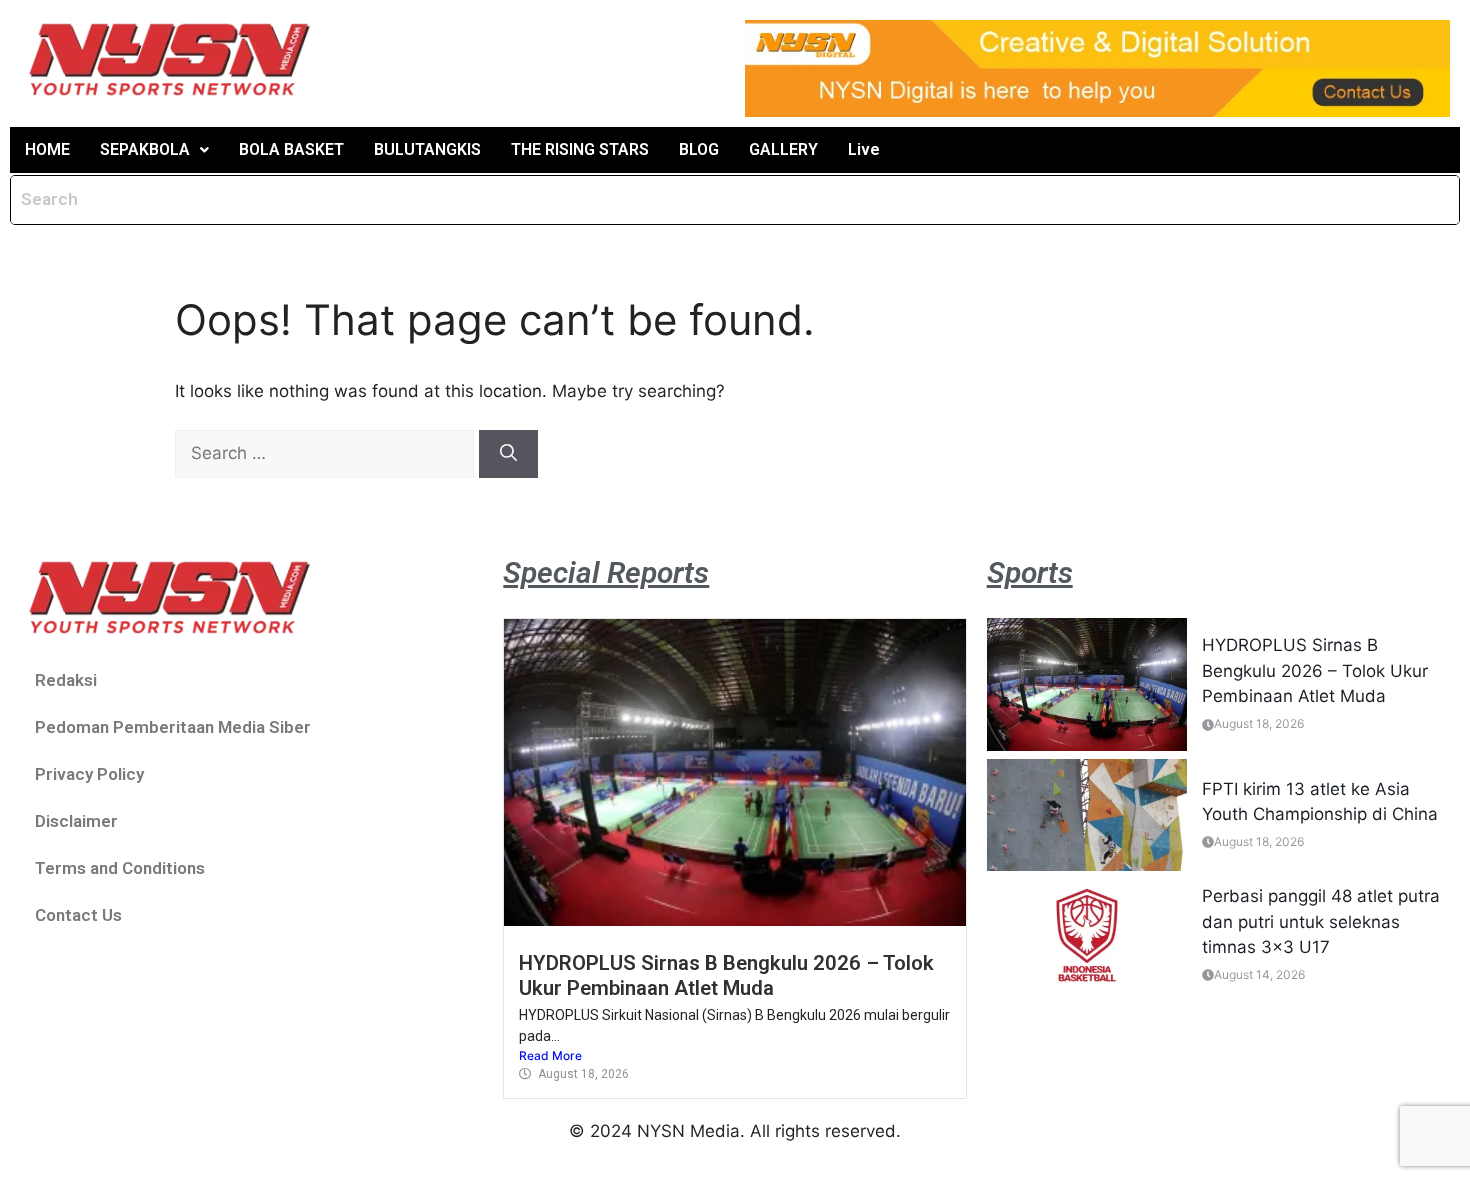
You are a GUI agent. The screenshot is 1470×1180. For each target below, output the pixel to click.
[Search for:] (327, 453)
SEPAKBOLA (145, 149)
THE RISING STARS (580, 149)
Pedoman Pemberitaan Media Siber (173, 727)
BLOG (699, 149)
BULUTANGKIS (427, 149)
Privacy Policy (89, 774)
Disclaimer (76, 821)
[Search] (508, 454)
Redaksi (66, 680)
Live (864, 149)
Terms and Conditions (120, 868)
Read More (550, 1055)
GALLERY (783, 149)
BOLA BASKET (291, 149)
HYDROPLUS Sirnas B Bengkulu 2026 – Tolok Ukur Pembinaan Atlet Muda (726, 975)
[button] (154, 150)
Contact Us (78, 915)
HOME (47, 149)
